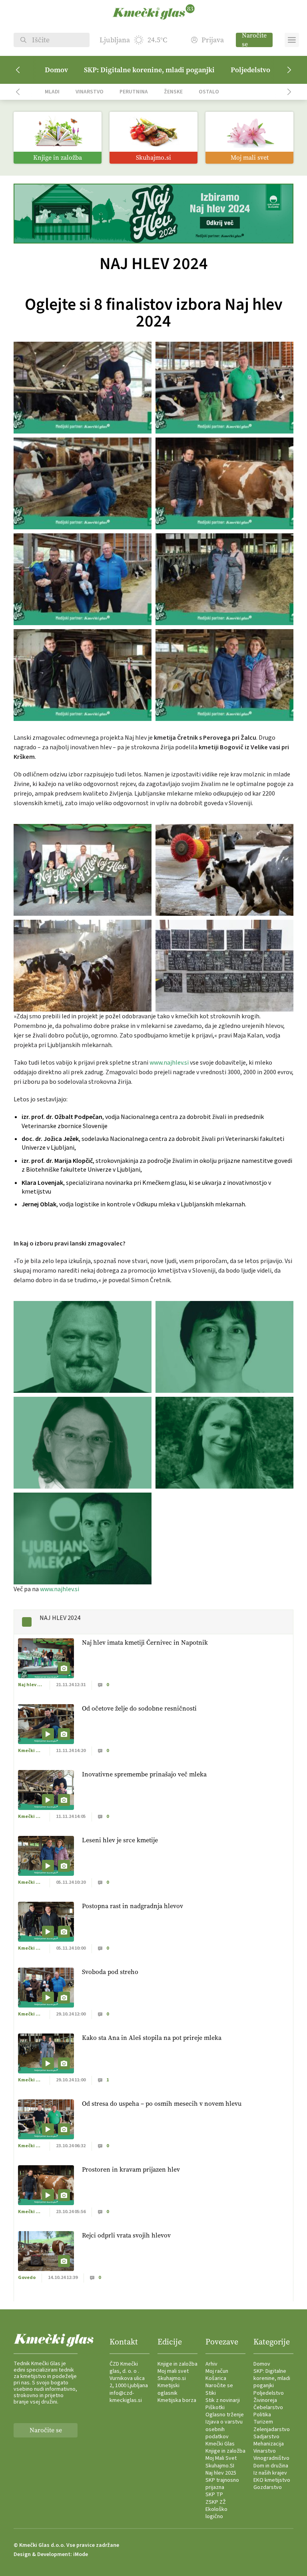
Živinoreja (265, 2400)
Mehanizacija (269, 2444)
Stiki (211, 2393)
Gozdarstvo (268, 2487)
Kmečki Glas (220, 2444)
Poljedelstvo (250, 70)
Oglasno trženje (225, 2415)
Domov (56, 70)
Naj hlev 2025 (221, 2473)
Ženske (173, 92)
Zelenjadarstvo (272, 2429)
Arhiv (211, 2364)
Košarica (216, 2378)
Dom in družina (271, 2466)
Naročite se (254, 40)
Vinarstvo (90, 92)
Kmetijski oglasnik (168, 2389)
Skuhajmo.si (172, 2378)
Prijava (213, 40)
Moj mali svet (173, 2371)
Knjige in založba (177, 2364)
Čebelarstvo (268, 2408)
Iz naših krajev (270, 2473)
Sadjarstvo (266, 2437)
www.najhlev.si (169, 1063)
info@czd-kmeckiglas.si (126, 2397)
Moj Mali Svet (221, 2458)
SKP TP (214, 2495)
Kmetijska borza (177, 2400)
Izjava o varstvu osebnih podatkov (224, 2429)
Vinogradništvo (271, 2458)
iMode (81, 2554)
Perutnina (134, 92)
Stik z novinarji (223, 2400)
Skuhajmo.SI (220, 2466)
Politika (262, 2415)
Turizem (263, 2422)
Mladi (52, 92)
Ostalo (209, 92)
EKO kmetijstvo (272, 2480)
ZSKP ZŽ (216, 2502)
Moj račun (217, 2371)
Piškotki (215, 2408)
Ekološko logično (216, 2513)
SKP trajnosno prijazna (222, 2484)
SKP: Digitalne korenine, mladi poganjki (149, 70)
